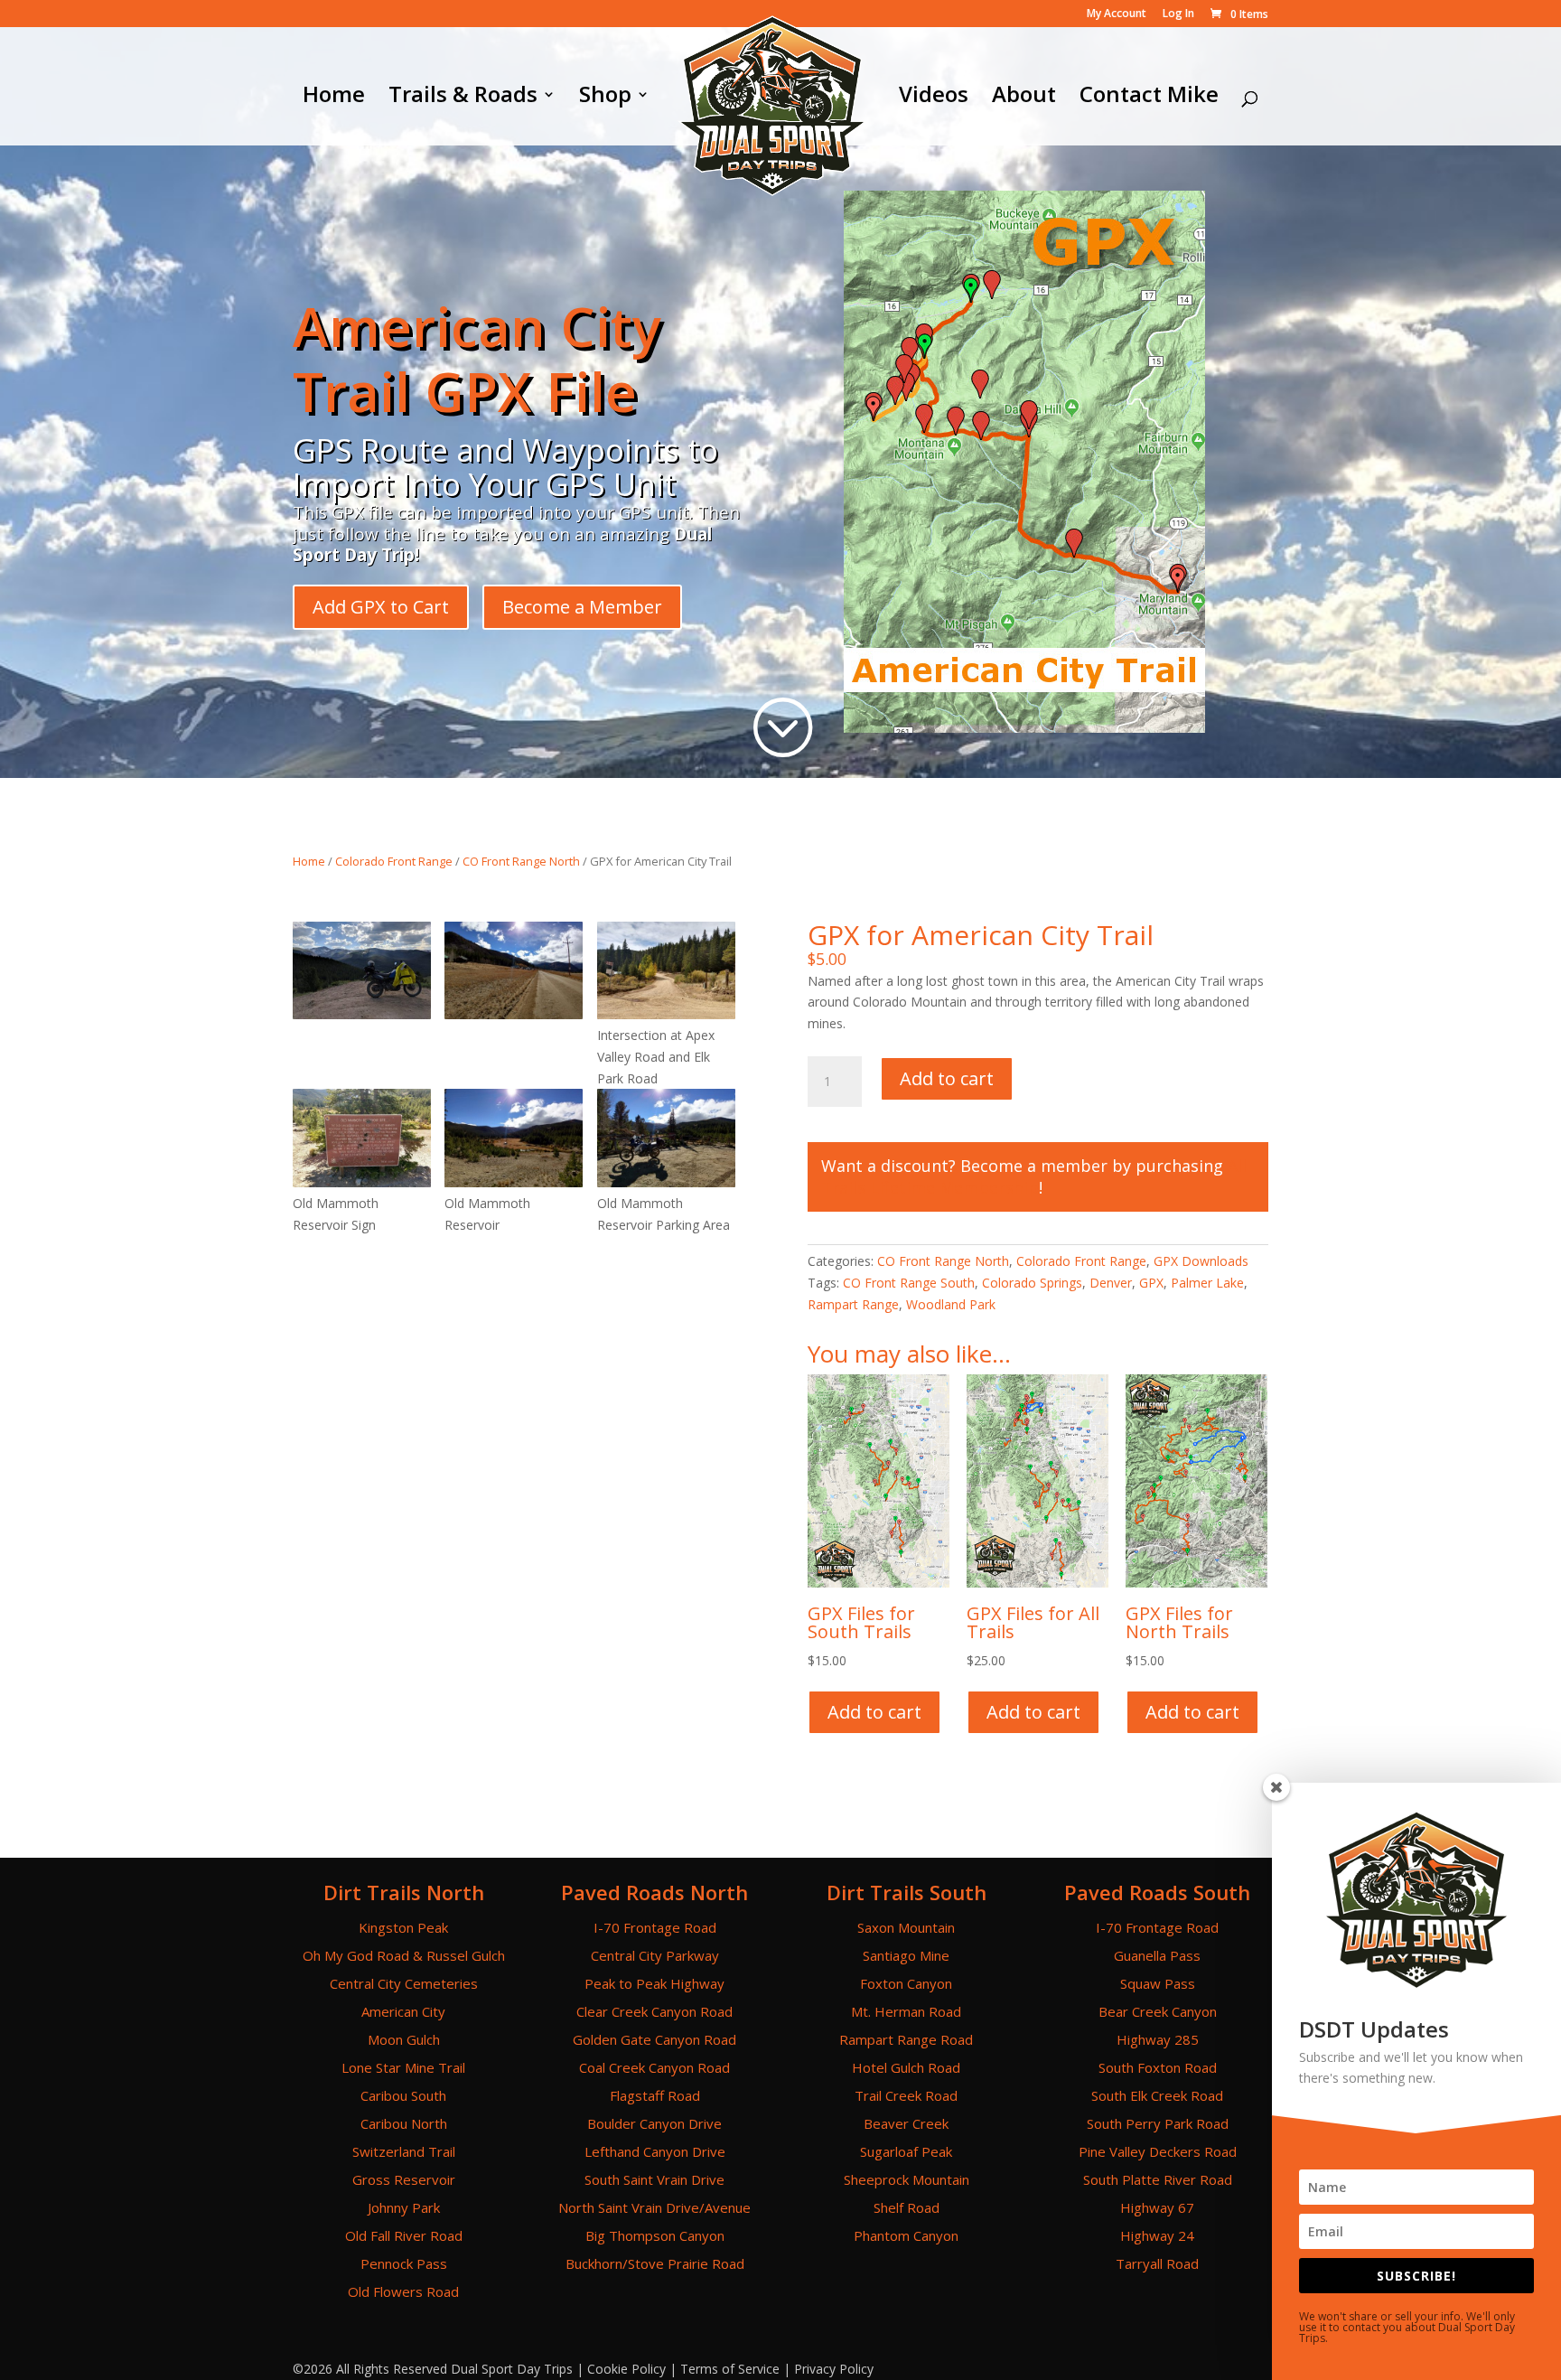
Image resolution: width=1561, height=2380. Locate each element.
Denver (1111, 1283)
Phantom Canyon (906, 2235)
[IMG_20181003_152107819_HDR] (666, 1182)
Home (334, 98)
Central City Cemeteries (404, 1983)
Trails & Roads (463, 98)
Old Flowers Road (403, 2291)
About (1024, 98)
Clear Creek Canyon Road (654, 2011)
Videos (934, 98)
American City (403, 2011)
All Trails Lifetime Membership (1034, 1176)
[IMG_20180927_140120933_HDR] (666, 1014)
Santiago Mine (906, 1955)
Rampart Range (853, 1304)
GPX (1151, 1283)
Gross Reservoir (404, 2179)
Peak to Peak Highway (654, 1983)
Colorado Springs (1032, 1283)
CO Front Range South (909, 1283)
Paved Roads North (654, 1892)
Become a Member (582, 607)
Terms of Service (730, 2369)
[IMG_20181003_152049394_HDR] (514, 1182)
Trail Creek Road (906, 2095)
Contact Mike (1149, 98)
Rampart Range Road (906, 2039)
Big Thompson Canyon (655, 2235)
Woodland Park (951, 1304)
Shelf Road (907, 2207)
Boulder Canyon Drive (654, 2123)
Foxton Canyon (906, 1983)
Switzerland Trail (404, 2151)
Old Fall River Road (404, 2235)
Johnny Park (404, 2207)
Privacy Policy (834, 2369)
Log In (1178, 14)
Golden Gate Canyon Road (654, 2039)
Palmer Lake (1207, 1283)
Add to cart (947, 1078)
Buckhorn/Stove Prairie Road (655, 2263)
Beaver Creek (906, 2123)
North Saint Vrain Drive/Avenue (654, 2207)
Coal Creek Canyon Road (654, 2067)
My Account (1117, 14)
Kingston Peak (403, 1927)
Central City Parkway (655, 1955)
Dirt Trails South (907, 1892)
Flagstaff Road (655, 2095)
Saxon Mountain (906, 1927)
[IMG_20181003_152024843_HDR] (362, 1182)
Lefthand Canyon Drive (655, 2151)
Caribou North (404, 2123)
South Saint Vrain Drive (654, 2179)
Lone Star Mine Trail (403, 2067)
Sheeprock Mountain (907, 2179)
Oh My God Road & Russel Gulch (404, 1955)
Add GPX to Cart (381, 607)
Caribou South (403, 2095)
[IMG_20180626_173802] (362, 1014)
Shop (605, 98)
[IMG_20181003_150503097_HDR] (514, 1014)
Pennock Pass (404, 2263)
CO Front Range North (521, 861)
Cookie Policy (626, 2369)
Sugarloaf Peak (906, 2151)
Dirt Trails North (404, 1892)
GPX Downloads (1201, 1261)
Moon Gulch (404, 2039)
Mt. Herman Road (906, 2011)
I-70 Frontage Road (655, 1927)
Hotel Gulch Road (906, 2067)
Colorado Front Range (394, 861)
